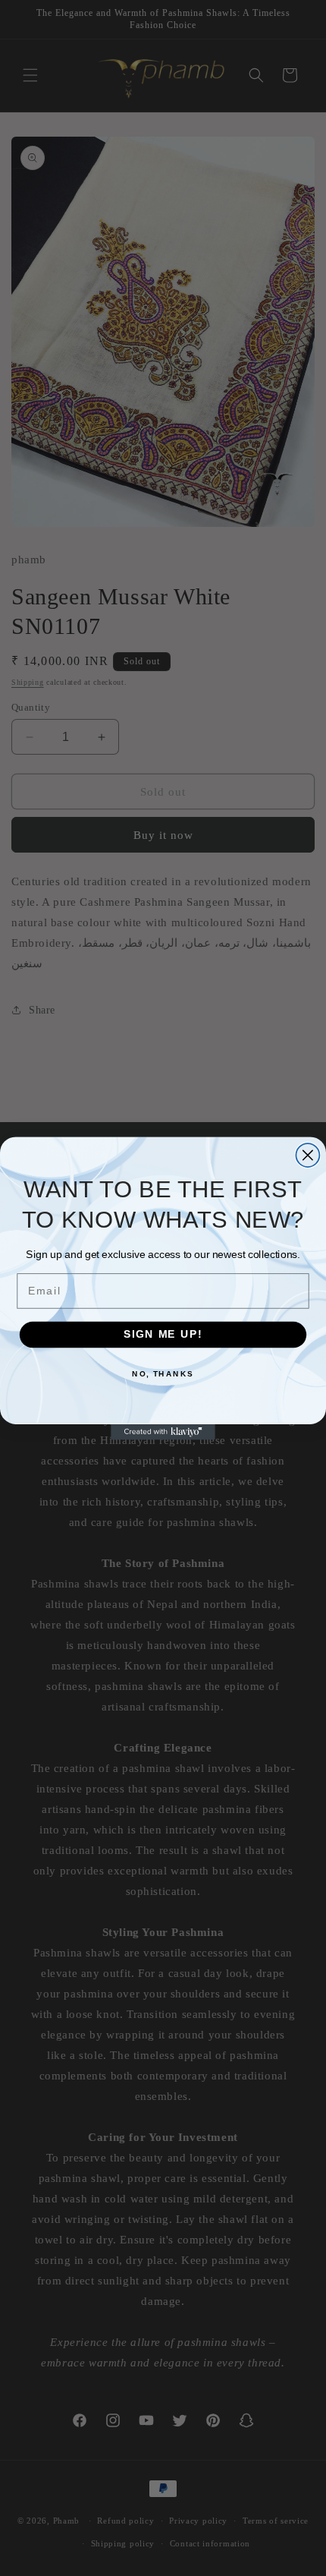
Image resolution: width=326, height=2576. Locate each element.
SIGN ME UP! (163, 1334)
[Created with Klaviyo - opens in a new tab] (163, 1431)
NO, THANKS (163, 1373)
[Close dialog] (307, 1155)
